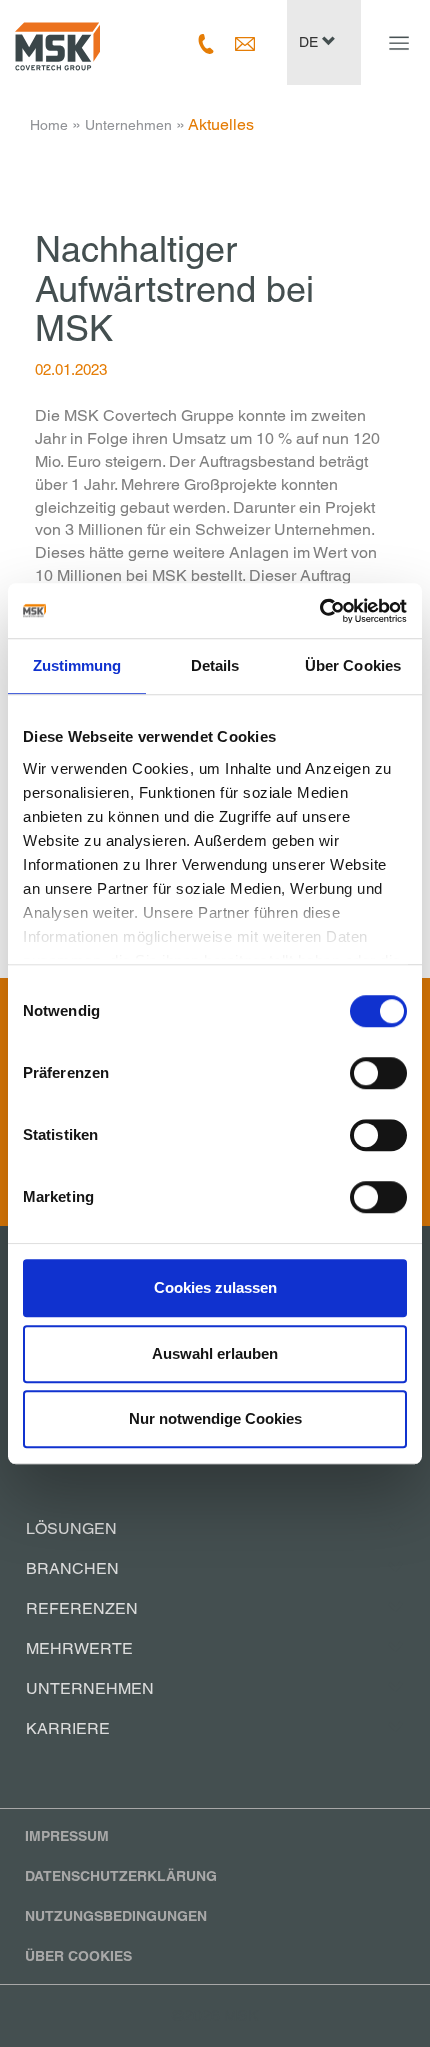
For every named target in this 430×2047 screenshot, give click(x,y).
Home (49, 125)
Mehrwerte (79, 1648)
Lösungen (71, 1528)
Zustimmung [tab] (77, 665)
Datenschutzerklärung (121, 1876)
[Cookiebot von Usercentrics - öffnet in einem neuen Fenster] (319, 611)
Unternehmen (128, 125)
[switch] (378, 1073)
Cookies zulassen (215, 1287)
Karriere (68, 1728)
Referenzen (82, 1608)
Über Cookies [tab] (353, 665)
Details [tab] (215, 665)
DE (310, 42)
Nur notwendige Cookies (215, 1418)
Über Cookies (78, 1956)
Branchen (72, 1568)
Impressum (67, 1836)
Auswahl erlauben (215, 1353)
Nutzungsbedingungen (116, 1916)
